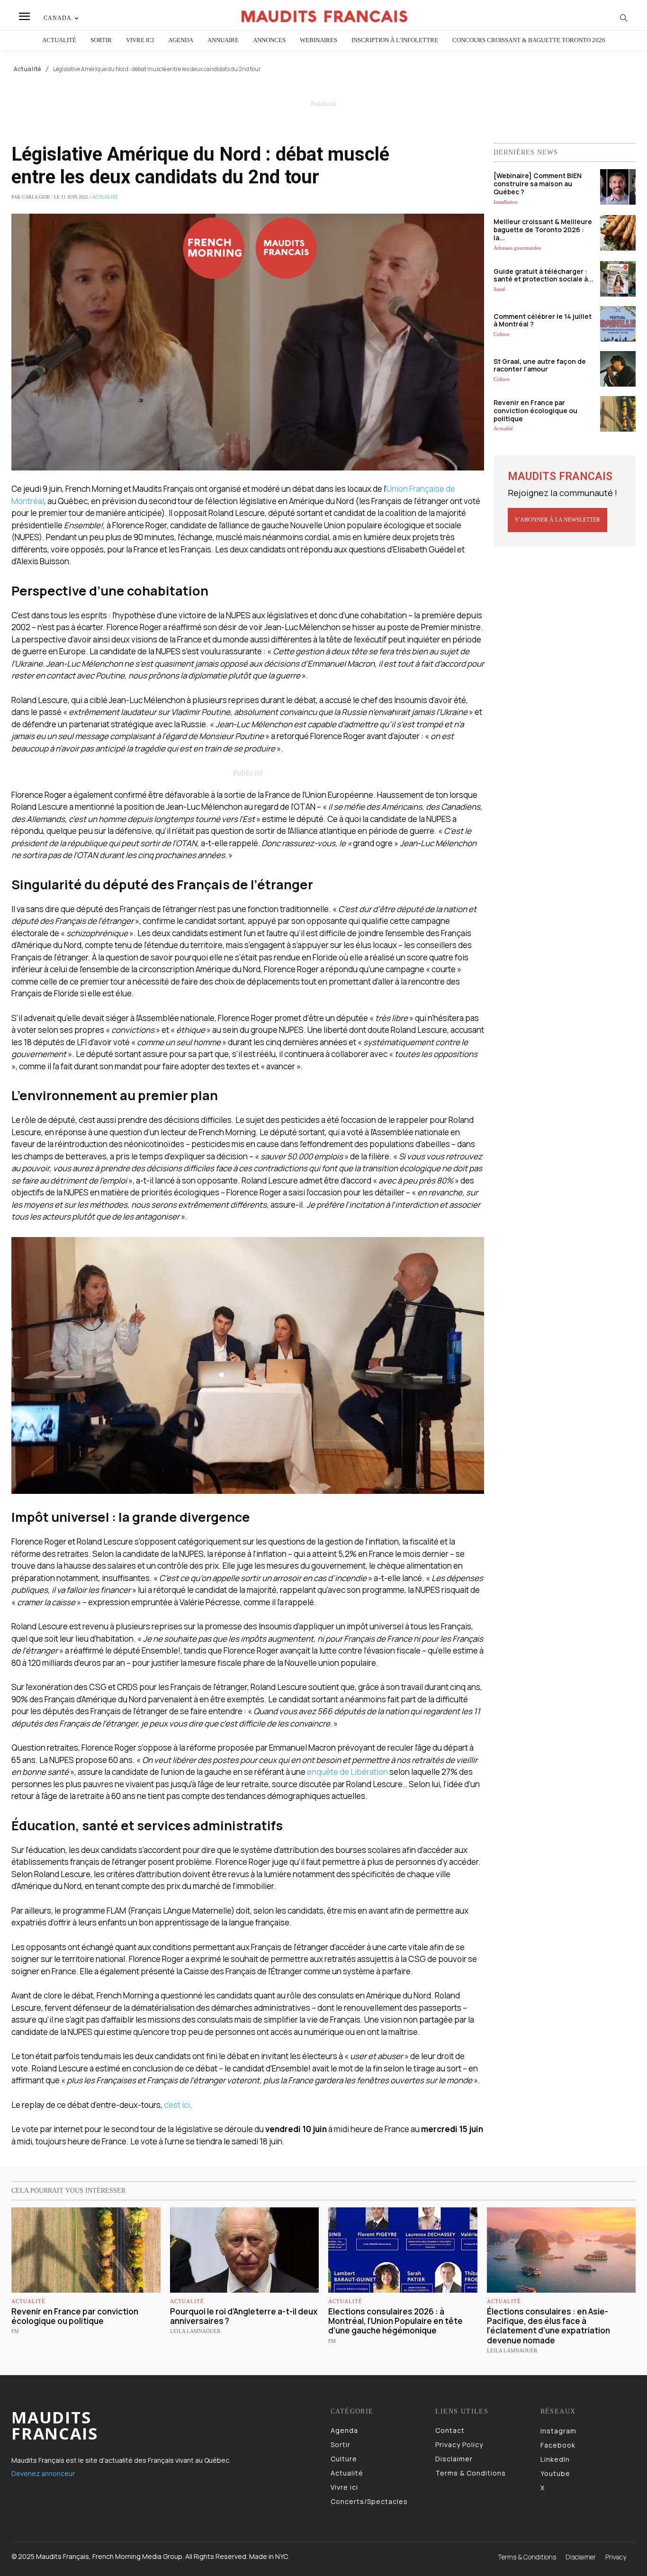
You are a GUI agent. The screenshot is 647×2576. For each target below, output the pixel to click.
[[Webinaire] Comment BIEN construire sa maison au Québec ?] (618, 187)
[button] (624, 18)
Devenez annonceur (43, 2473)
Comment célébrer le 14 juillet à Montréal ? (543, 320)
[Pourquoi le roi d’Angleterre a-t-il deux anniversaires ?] (245, 2250)
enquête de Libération (347, 1772)
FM (15, 2331)
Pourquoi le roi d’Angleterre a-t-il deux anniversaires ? (244, 2316)
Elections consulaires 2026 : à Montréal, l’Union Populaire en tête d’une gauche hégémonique (395, 2321)
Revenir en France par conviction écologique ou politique (535, 411)
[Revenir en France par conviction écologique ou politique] (618, 414)
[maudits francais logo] (324, 16)
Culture (502, 334)
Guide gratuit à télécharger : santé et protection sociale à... (544, 275)
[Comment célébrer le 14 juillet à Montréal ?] (618, 324)
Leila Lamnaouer (195, 2331)
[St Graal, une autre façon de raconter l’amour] (618, 369)
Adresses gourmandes (517, 248)
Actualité (27, 69)
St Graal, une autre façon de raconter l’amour (540, 365)
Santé (499, 289)
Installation (506, 202)
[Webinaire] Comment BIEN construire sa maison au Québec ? (538, 184)
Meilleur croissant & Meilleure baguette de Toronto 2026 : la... (543, 230)
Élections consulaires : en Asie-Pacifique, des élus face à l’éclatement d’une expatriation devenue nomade (548, 2326)
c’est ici (177, 2105)
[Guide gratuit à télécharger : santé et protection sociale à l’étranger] (618, 279)
